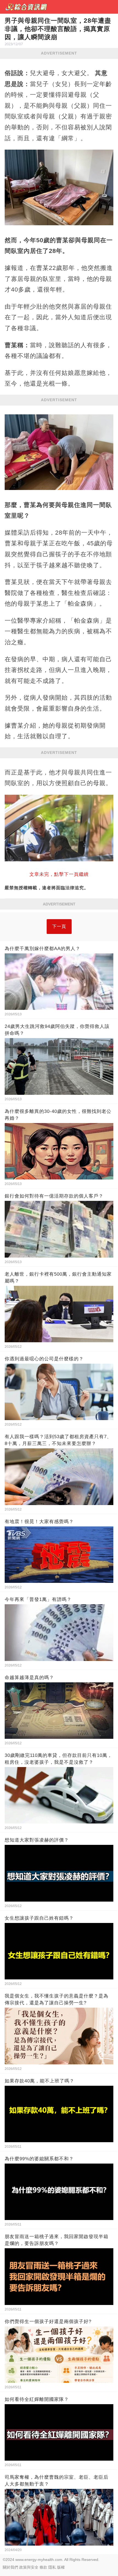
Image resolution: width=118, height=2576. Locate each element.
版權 (61, 2567)
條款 (43, 2567)
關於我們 (10, 2567)
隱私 (52, 2567)
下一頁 (59, 926)
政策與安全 (29, 2567)
